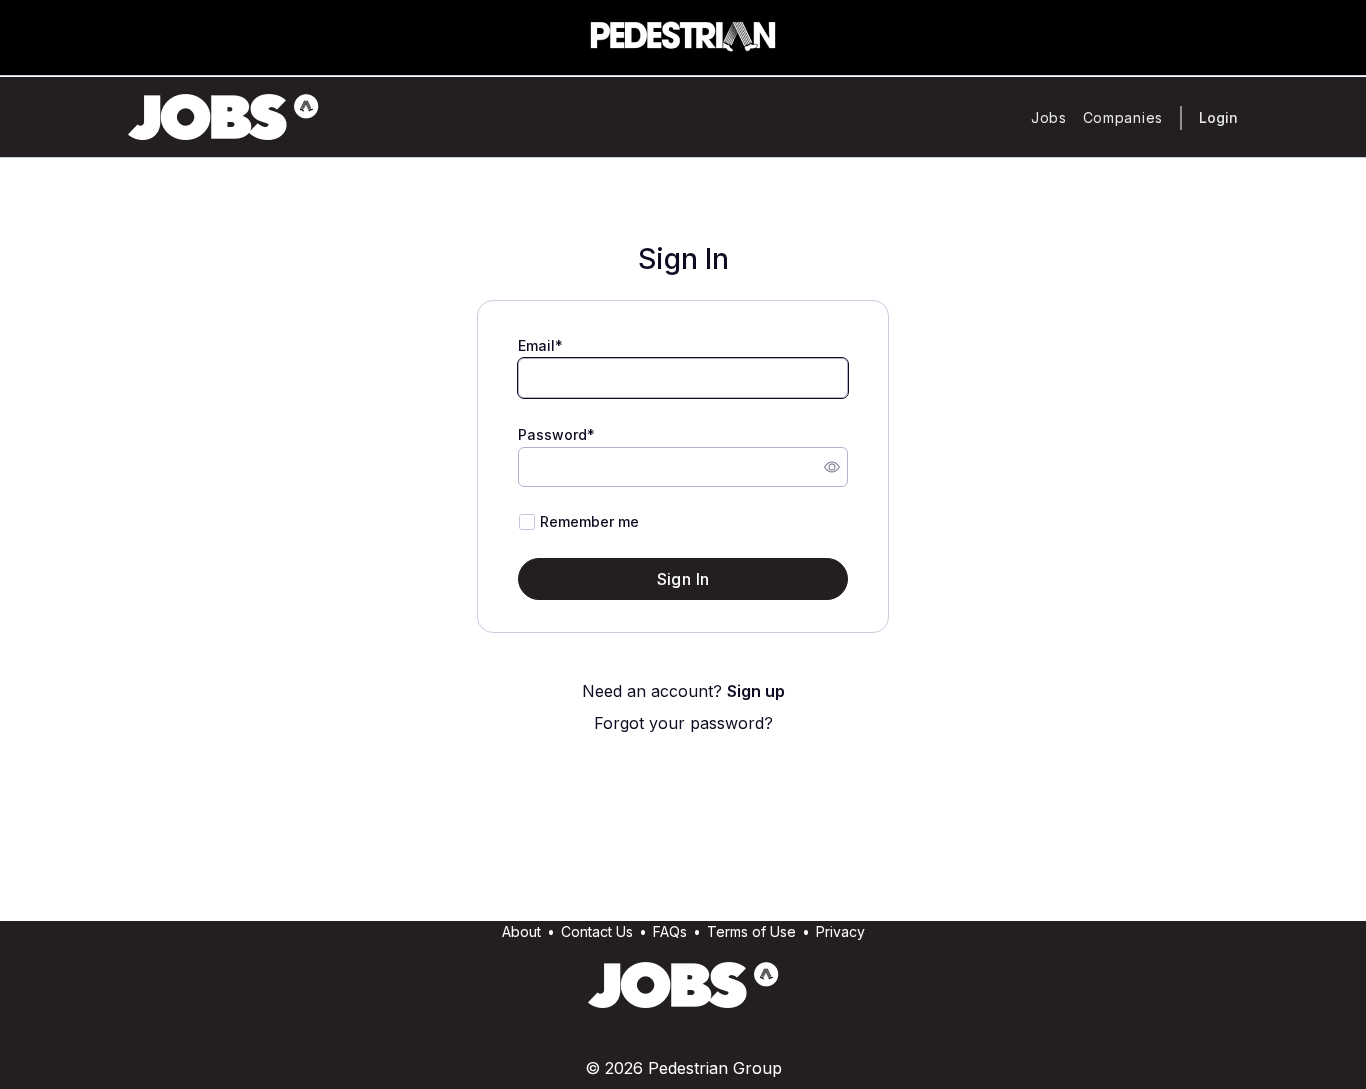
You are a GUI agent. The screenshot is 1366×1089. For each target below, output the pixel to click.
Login (1218, 117)
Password (552, 434)
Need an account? (683, 691)
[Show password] (832, 467)
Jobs (1049, 117)
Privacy (840, 931)
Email (536, 345)
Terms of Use (751, 931)
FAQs (670, 931)
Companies (1123, 117)
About (521, 931)
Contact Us (597, 931)
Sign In (683, 579)
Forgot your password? (683, 723)
